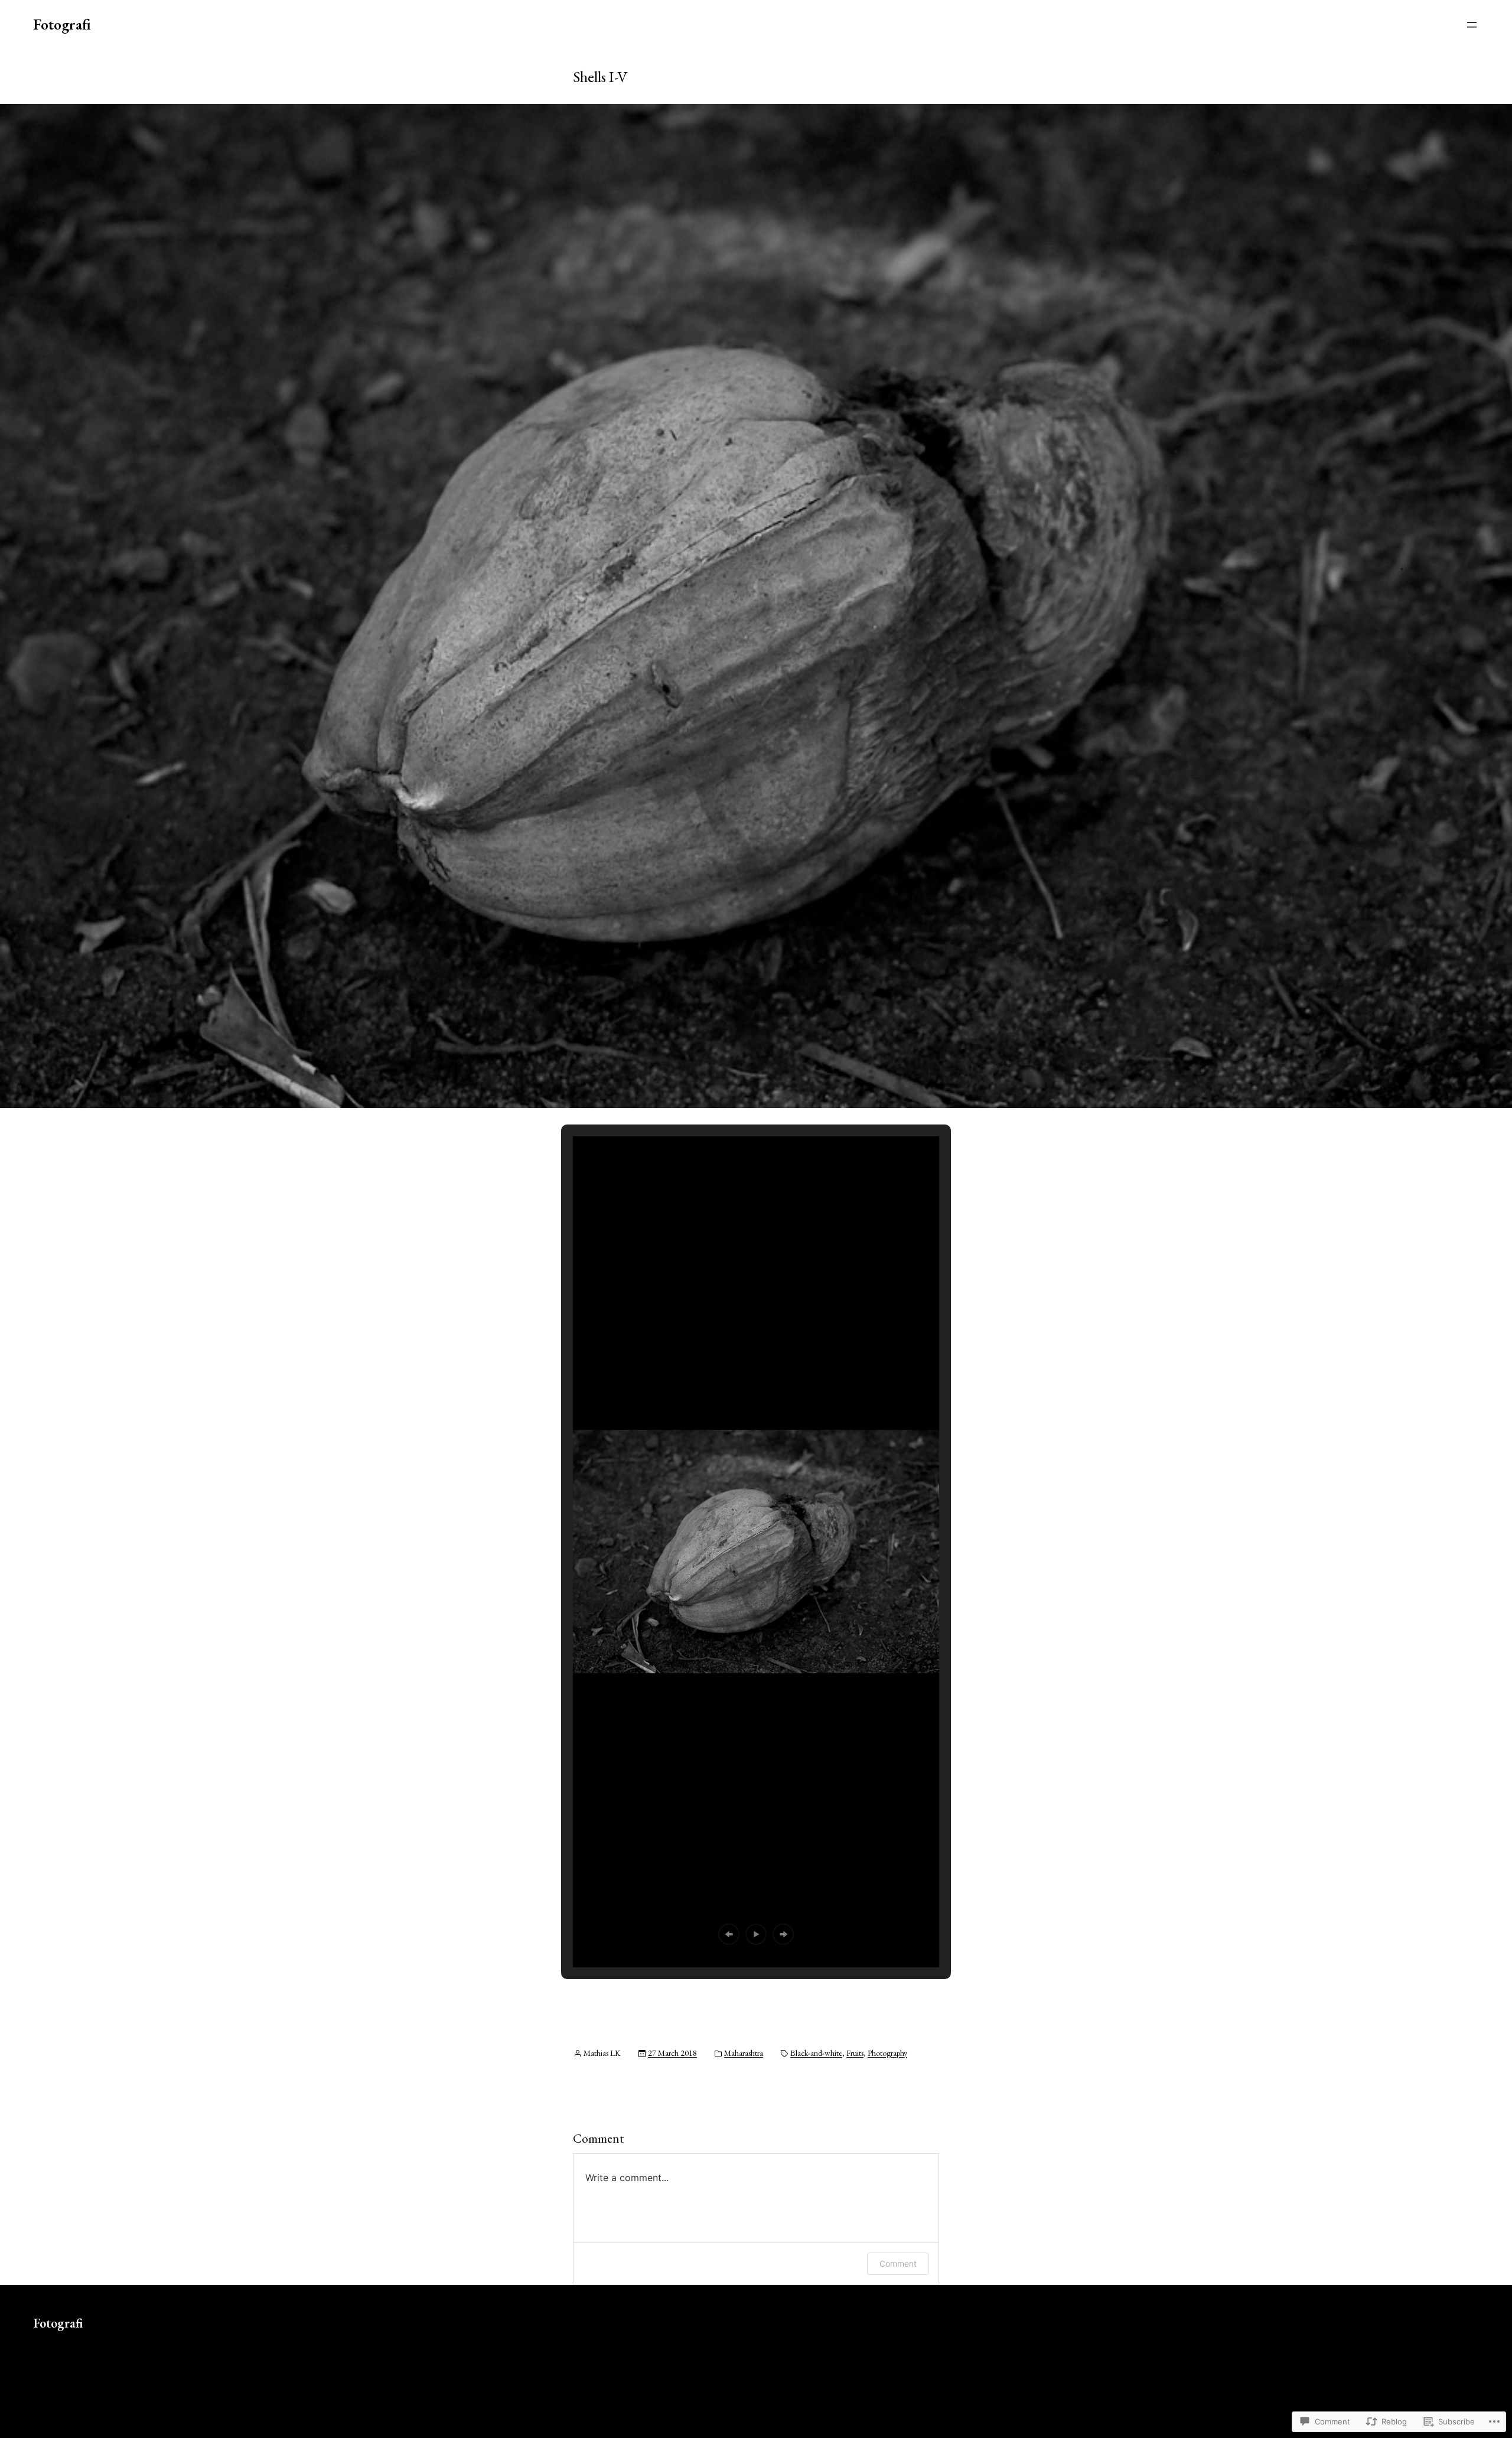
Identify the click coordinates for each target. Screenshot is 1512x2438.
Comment (898, 2263)
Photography (887, 2053)
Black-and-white (816, 2053)
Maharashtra (744, 2053)
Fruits (855, 2053)
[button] (729, 1934)
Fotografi (62, 24)
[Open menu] (1472, 25)
